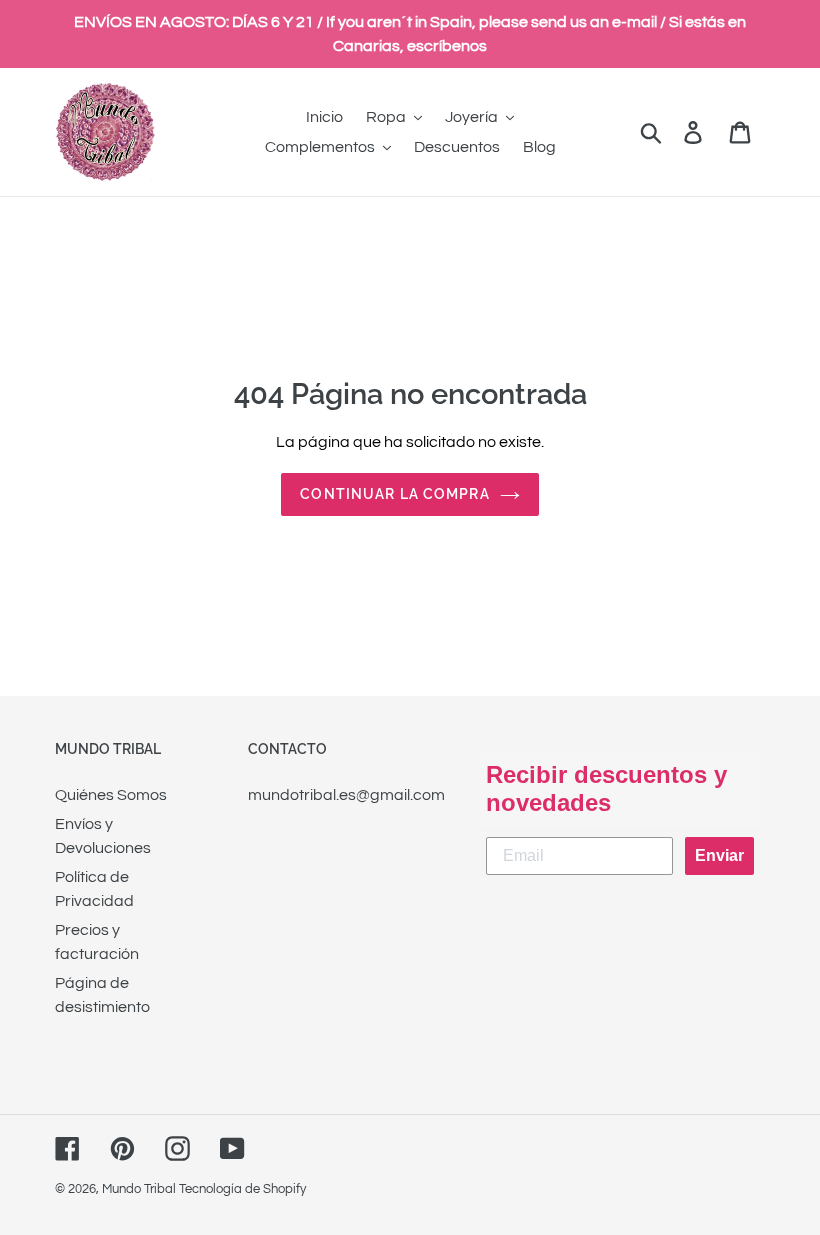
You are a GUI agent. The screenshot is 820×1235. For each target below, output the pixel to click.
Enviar (719, 855)
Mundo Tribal (139, 1189)
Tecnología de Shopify (242, 1189)
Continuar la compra (394, 494)
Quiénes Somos (111, 795)
